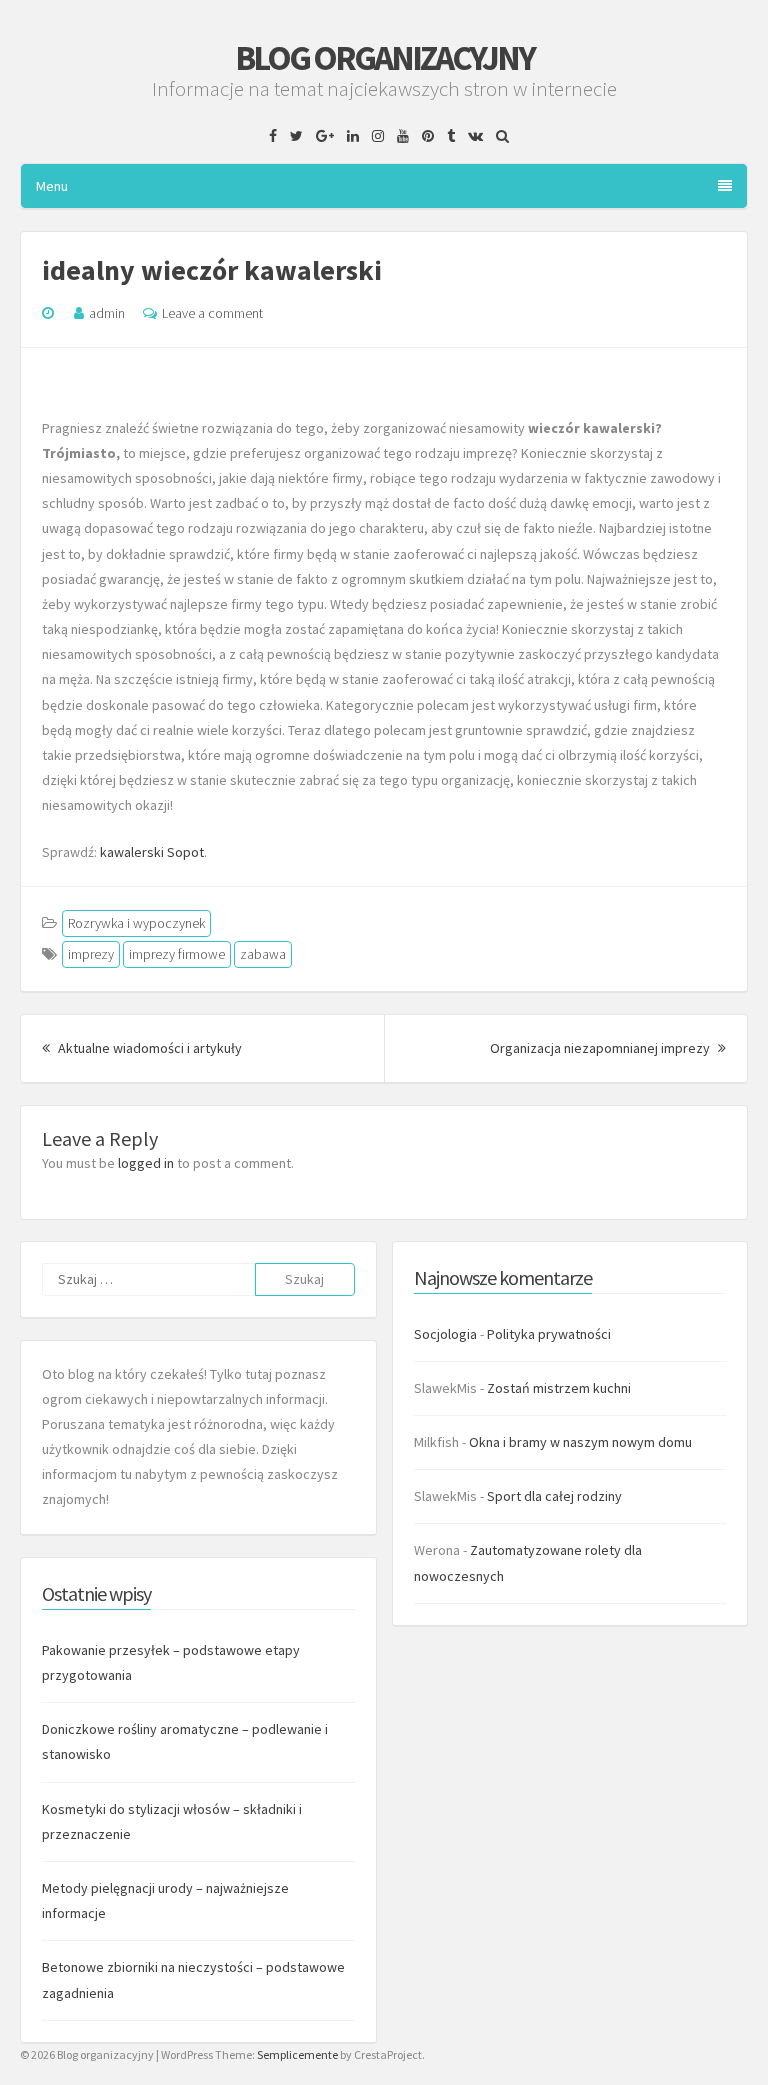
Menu (52, 186)
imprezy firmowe (177, 954)
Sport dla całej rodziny (554, 1496)
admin (107, 313)
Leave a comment (212, 313)
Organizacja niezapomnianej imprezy (608, 1048)
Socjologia (445, 1334)
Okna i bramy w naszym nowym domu (580, 1442)
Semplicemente (297, 2054)
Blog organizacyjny (384, 58)
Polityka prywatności (549, 1334)
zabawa (263, 954)
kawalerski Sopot (152, 852)
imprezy (91, 954)
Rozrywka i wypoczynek (136, 923)
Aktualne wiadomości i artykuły (148, 1048)
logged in (146, 1163)
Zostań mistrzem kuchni (559, 1388)
